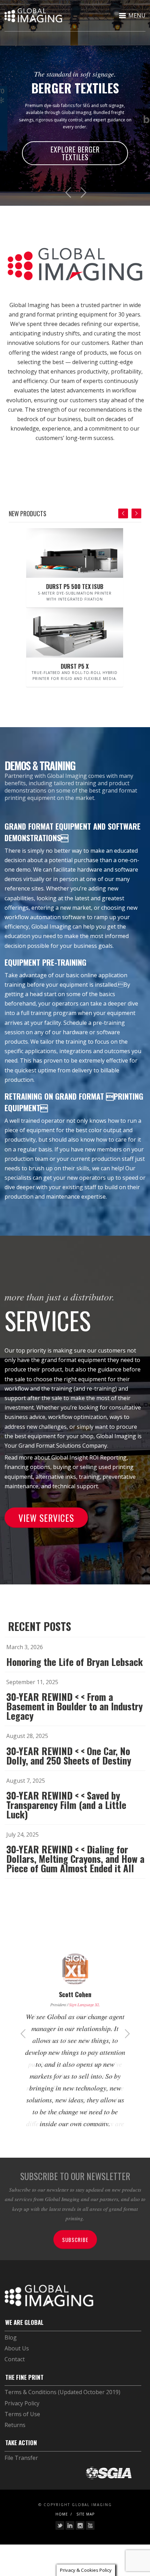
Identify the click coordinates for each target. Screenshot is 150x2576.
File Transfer (21, 2475)
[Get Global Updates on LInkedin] (70, 2543)
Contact (15, 2377)
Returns (15, 2442)
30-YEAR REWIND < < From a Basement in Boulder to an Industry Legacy (74, 1713)
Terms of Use (22, 2432)
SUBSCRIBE (75, 2257)
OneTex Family (87, 139)
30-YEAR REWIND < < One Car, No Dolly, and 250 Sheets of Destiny (69, 1763)
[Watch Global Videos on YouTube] (90, 2543)
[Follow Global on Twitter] (60, 2543)
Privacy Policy (22, 2421)
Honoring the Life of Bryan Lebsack (75, 1669)
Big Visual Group (82, 2011)
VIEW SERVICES (46, 1525)
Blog (11, 2355)
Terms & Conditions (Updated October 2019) (62, 2410)
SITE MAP (85, 2532)
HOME (62, 2532)
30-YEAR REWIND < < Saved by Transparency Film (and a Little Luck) (66, 1812)
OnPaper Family (97, 164)
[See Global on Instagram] (80, 2543)
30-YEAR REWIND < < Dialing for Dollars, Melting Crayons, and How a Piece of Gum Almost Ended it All (75, 1866)
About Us (17, 2366)
